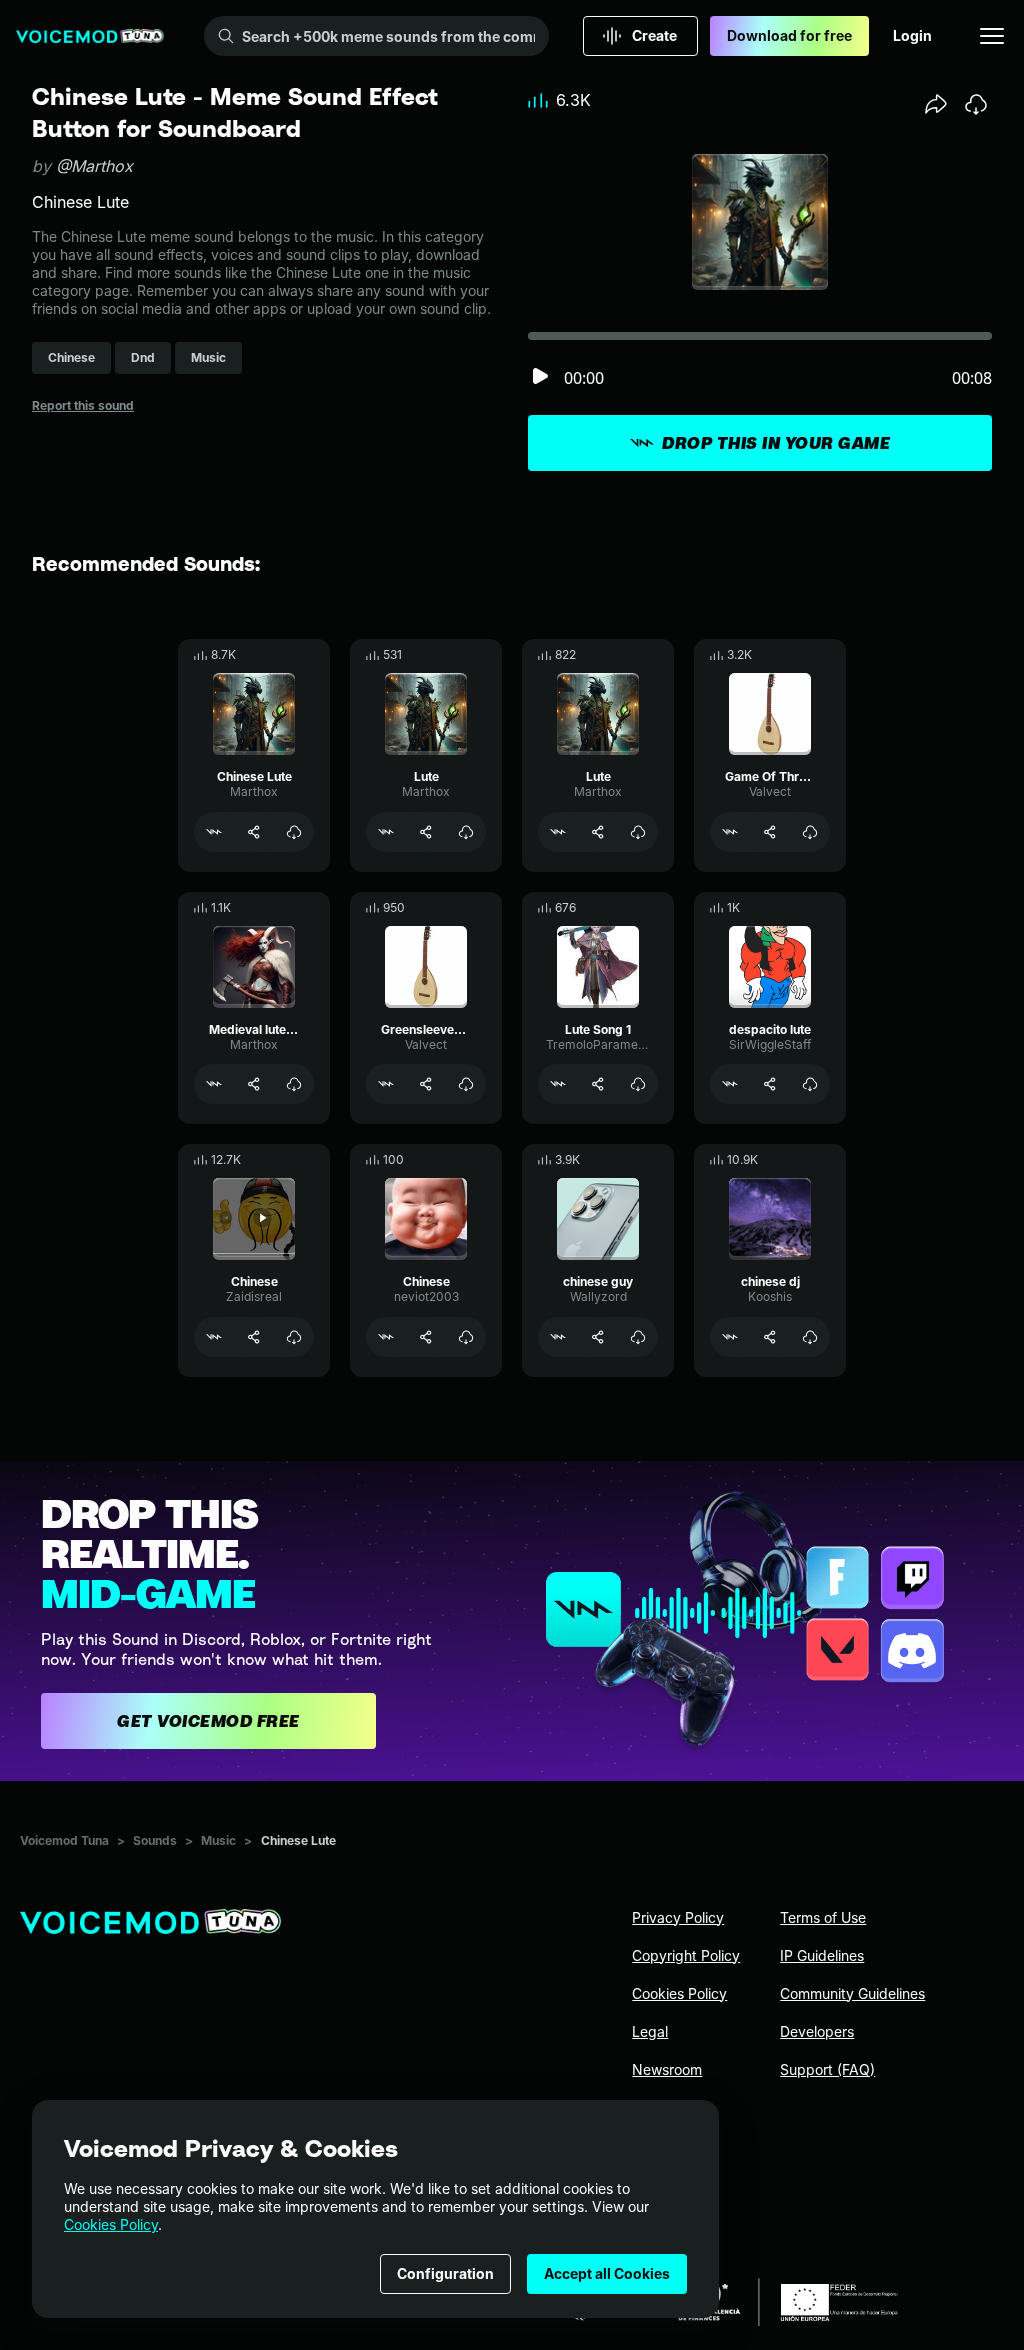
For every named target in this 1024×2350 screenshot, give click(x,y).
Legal (650, 2031)
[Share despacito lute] (770, 1084)
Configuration (445, 2273)
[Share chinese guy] (598, 1337)
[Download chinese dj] (810, 1337)
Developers (817, 2031)
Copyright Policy (686, 1955)
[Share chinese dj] (770, 1337)
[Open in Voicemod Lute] (386, 832)
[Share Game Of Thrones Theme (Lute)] (770, 832)
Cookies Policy (111, 2224)
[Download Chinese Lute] (294, 832)
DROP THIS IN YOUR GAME (776, 443)
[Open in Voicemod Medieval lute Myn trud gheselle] (214, 1084)
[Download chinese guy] (638, 1337)
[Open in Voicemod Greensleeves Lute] (386, 1084)
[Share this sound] (936, 104)
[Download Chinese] (294, 1337)
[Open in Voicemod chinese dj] (730, 1337)
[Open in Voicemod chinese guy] (558, 1337)
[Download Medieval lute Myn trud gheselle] (294, 1084)
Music (218, 1840)
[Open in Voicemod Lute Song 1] (558, 1084)
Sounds (155, 1840)
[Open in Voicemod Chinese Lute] (214, 832)
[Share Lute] (426, 832)
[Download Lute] (466, 832)
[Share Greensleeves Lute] (426, 1084)
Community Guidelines (852, 1993)
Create (654, 35)
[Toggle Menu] (992, 36)
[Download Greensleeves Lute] (466, 1084)
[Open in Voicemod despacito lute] (730, 1084)
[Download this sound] (976, 104)
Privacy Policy (678, 1917)
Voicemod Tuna (64, 1840)
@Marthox (94, 166)
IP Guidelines (822, 1955)
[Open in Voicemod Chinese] (214, 1337)
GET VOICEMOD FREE (208, 1721)
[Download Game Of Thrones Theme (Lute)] (810, 832)
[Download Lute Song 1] (638, 1084)
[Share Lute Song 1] (598, 1084)
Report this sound (83, 405)
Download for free (789, 35)
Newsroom (667, 2069)
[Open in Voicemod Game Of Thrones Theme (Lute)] (730, 832)
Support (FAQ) (827, 2069)
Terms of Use (823, 1917)
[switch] (540, 377)
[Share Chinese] (254, 1337)
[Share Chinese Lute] (254, 832)
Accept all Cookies (607, 2273)
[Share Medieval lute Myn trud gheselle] (254, 1084)
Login (912, 35)
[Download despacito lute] (810, 1084)
